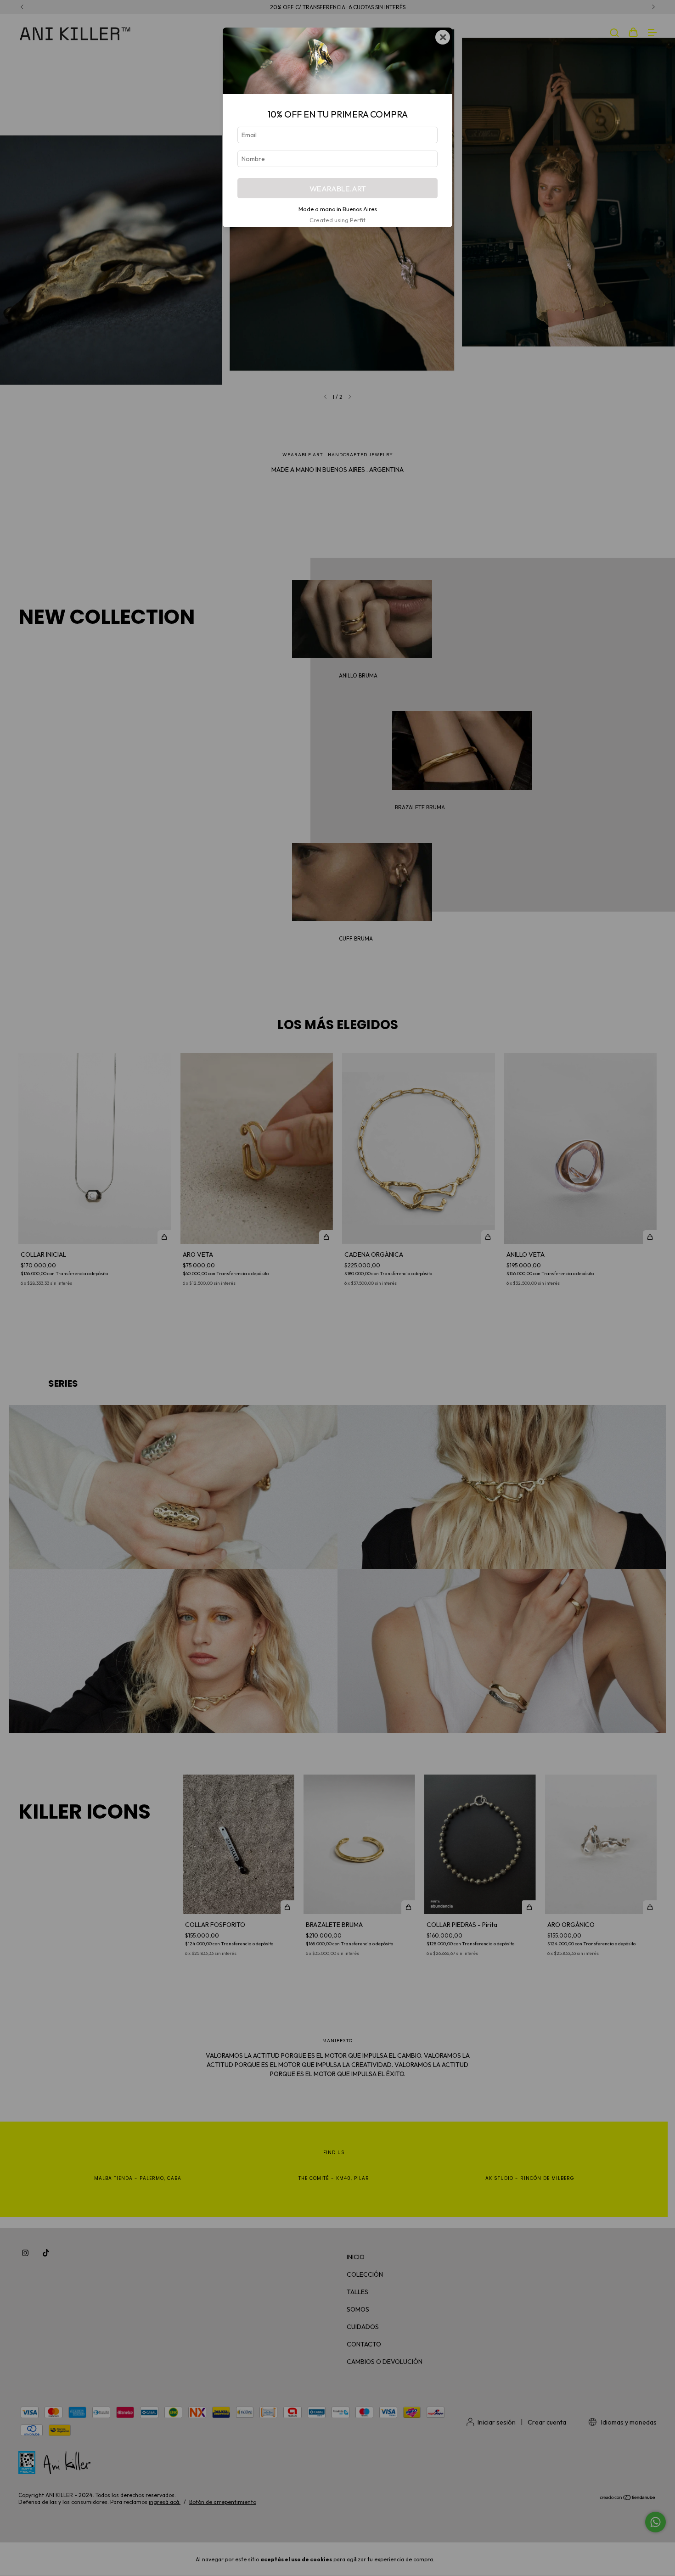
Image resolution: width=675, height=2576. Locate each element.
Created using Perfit (337, 220)
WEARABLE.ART (338, 188)
